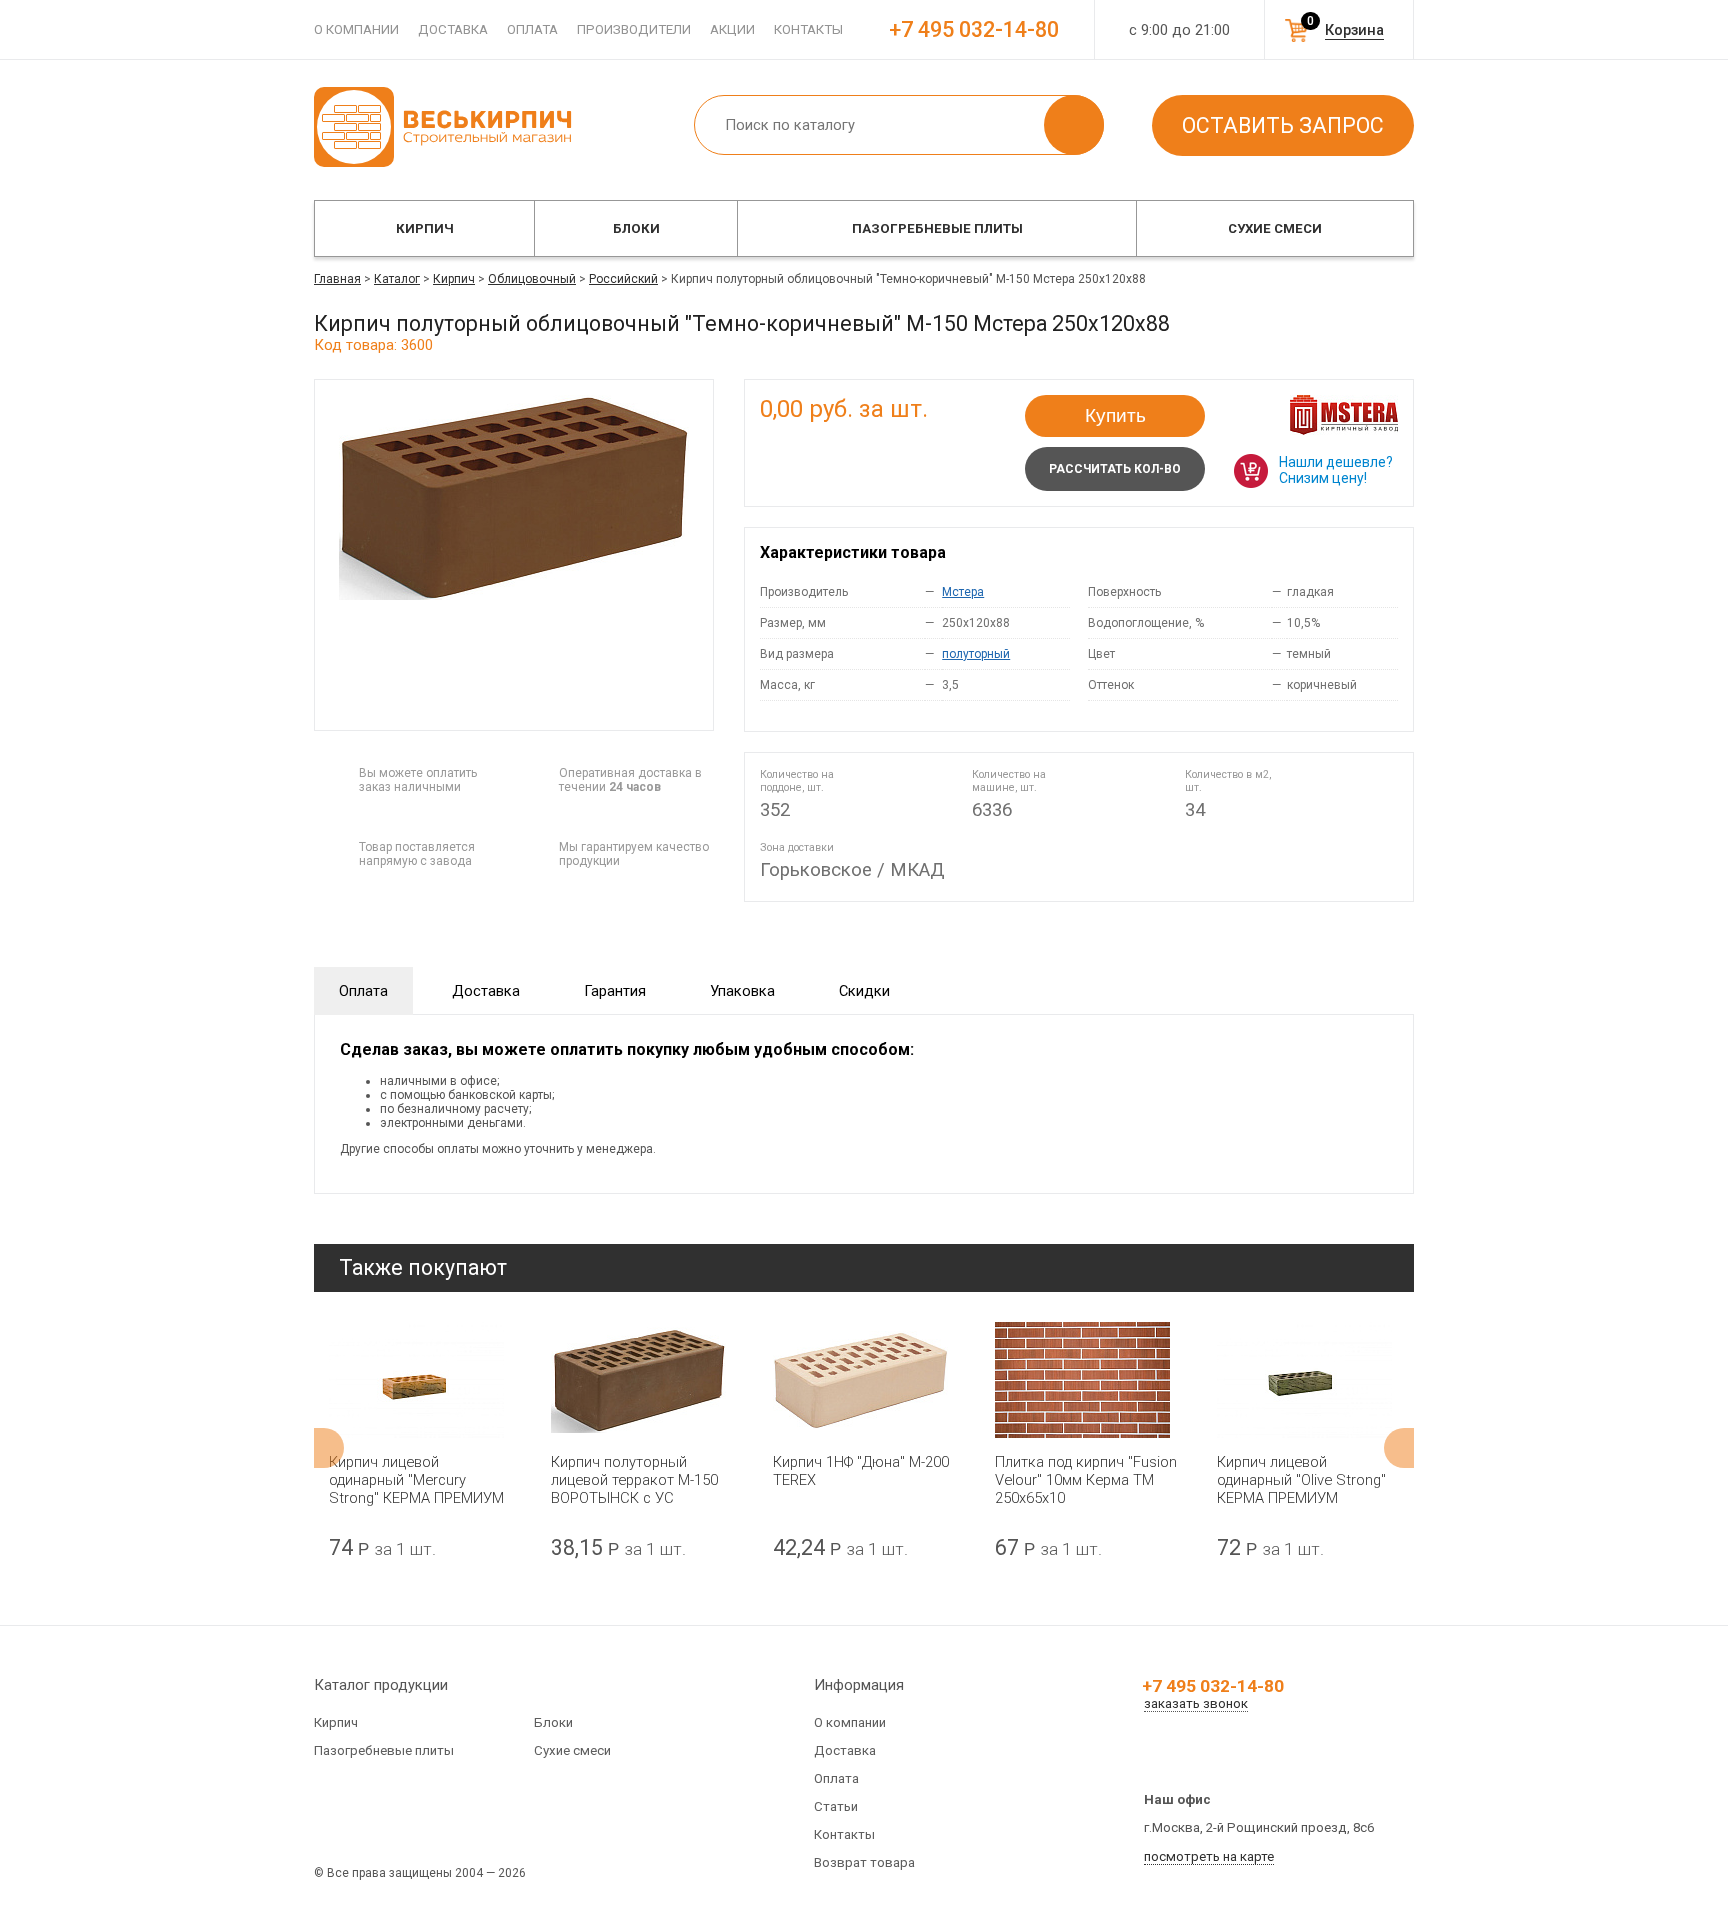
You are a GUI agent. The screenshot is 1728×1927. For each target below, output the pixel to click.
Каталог (397, 279)
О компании (356, 29)
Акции (732, 29)
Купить (1115, 415)
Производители (634, 29)
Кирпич (425, 228)
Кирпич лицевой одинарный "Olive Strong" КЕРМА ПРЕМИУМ (1301, 1480)
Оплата (532, 29)
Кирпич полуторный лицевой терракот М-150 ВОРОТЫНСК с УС (634, 1480)
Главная (337, 279)
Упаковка (742, 991)
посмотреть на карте (1209, 1856)
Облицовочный (532, 279)
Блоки (636, 228)
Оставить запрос (1283, 125)
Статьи (836, 1806)
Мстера (963, 592)
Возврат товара (864, 1862)
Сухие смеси (1275, 228)
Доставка (453, 29)
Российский (623, 279)
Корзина (1354, 30)
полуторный (976, 654)
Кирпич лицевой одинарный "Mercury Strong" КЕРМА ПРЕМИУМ (416, 1480)
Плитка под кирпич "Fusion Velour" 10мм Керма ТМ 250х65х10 (1086, 1480)
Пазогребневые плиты (937, 228)
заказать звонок (1196, 1703)
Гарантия (615, 991)
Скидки (864, 991)
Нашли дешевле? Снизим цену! (1336, 470)
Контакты (808, 29)
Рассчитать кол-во (1115, 469)
